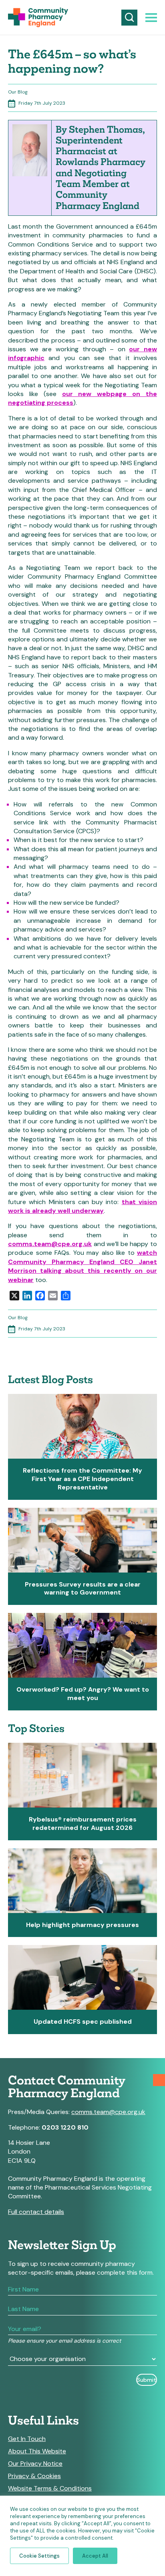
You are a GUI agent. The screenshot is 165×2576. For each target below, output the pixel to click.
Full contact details (36, 2212)
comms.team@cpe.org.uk (50, 1244)
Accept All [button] (95, 2556)
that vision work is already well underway (82, 1206)
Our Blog (18, 92)
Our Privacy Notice (35, 2464)
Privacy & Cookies (34, 2476)
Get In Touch (27, 2439)
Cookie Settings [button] (39, 2556)
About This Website (37, 2451)
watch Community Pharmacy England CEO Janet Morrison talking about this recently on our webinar (82, 1266)
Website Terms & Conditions (50, 2488)
